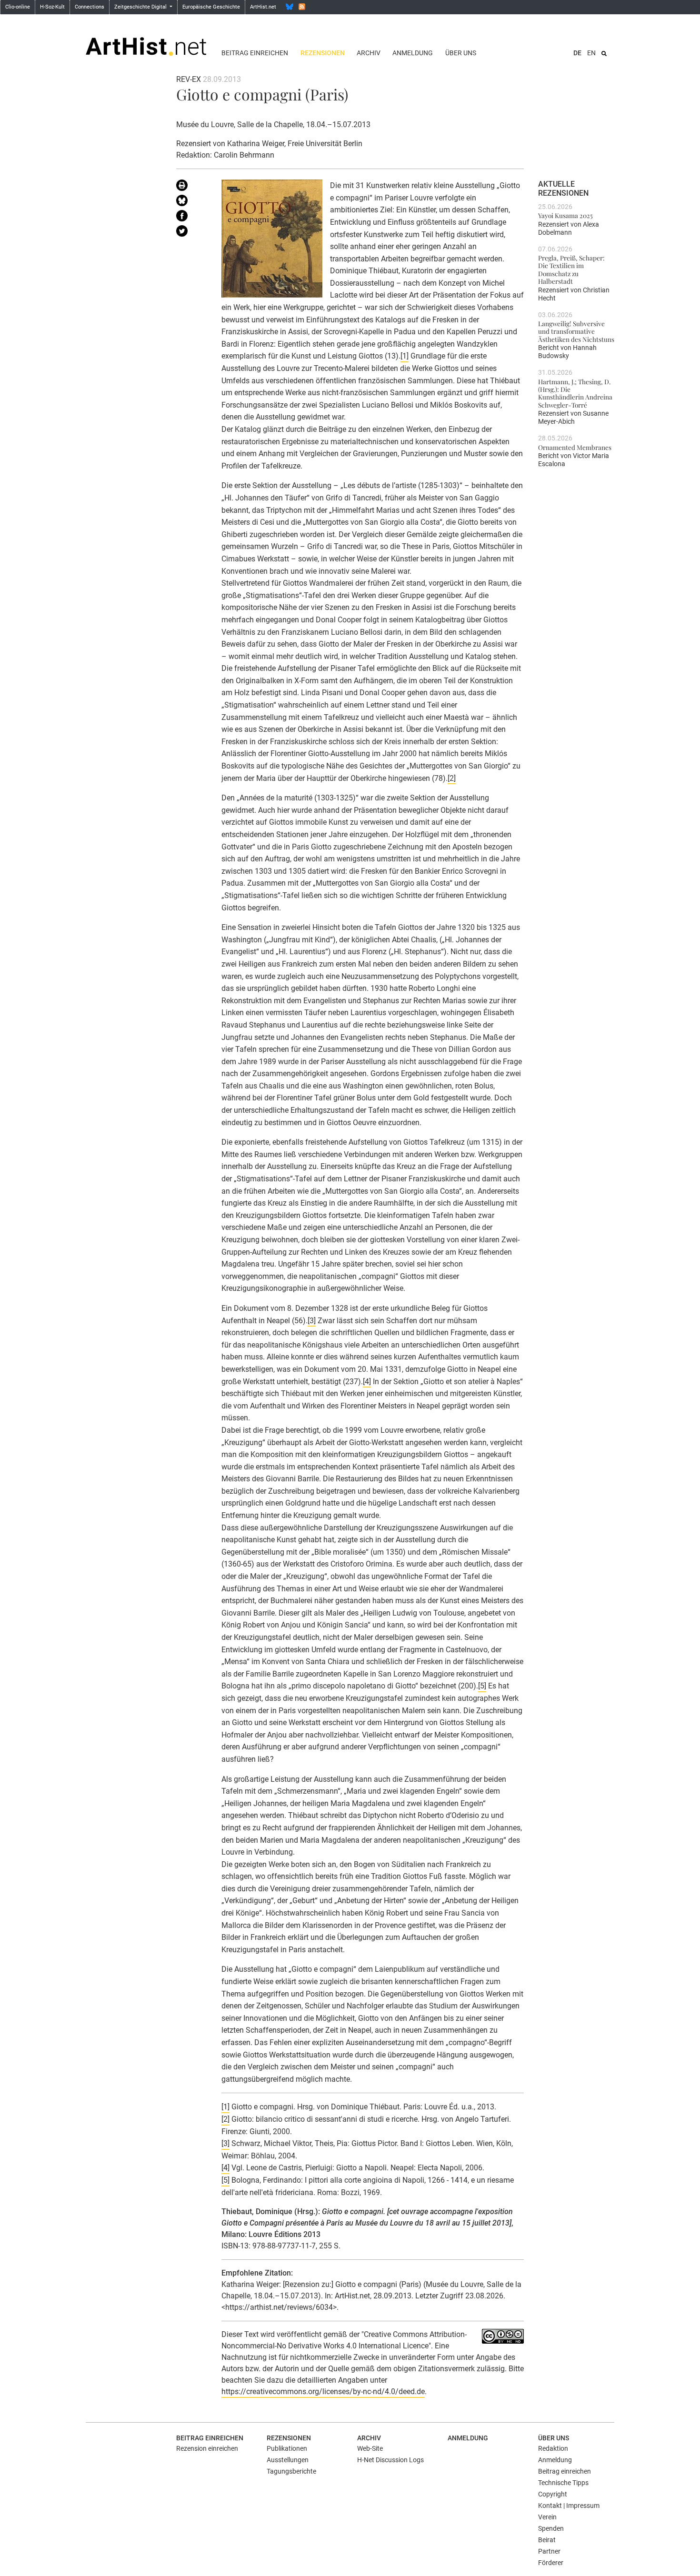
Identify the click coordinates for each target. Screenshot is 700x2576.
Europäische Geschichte (211, 7)
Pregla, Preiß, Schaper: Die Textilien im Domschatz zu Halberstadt (571, 269)
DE (577, 53)
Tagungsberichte (291, 2471)
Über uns (461, 53)
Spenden (551, 2528)
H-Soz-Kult (52, 7)
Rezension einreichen (207, 2448)
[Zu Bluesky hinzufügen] (192, 202)
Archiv (369, 53)
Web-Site (370, 2448)
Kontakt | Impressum (569, 2506)
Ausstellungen (288, 2460)
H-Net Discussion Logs (390, 2460)
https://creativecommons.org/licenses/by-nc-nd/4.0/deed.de (323, 2391)
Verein (547, 2517)
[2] (452, 778)
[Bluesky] (290, 7)
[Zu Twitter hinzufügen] (192, 233)
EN (591, 53)
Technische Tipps (563, 2483)
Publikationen (287, 2448)
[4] (367, 1382)
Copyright (553, 2494)
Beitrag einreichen (255, 53)
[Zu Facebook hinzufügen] (192, 218)
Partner (549, 2551)
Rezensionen (323, 53)
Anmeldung (413, 53)
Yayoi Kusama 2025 (565, 215)
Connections (90, 7)
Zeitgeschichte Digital (141, 7)
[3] (312, 1321)
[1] (405, 356)
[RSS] (302, 7)
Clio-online (18, 7)
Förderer (551, 2563)
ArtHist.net (263, 7)
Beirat (547, 2540)
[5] (482, 1686)
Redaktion (553, 2448)
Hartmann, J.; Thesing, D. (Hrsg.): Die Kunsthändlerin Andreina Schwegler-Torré (575, 393)
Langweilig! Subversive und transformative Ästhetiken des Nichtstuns (576, 331)
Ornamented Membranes (575, 447)
